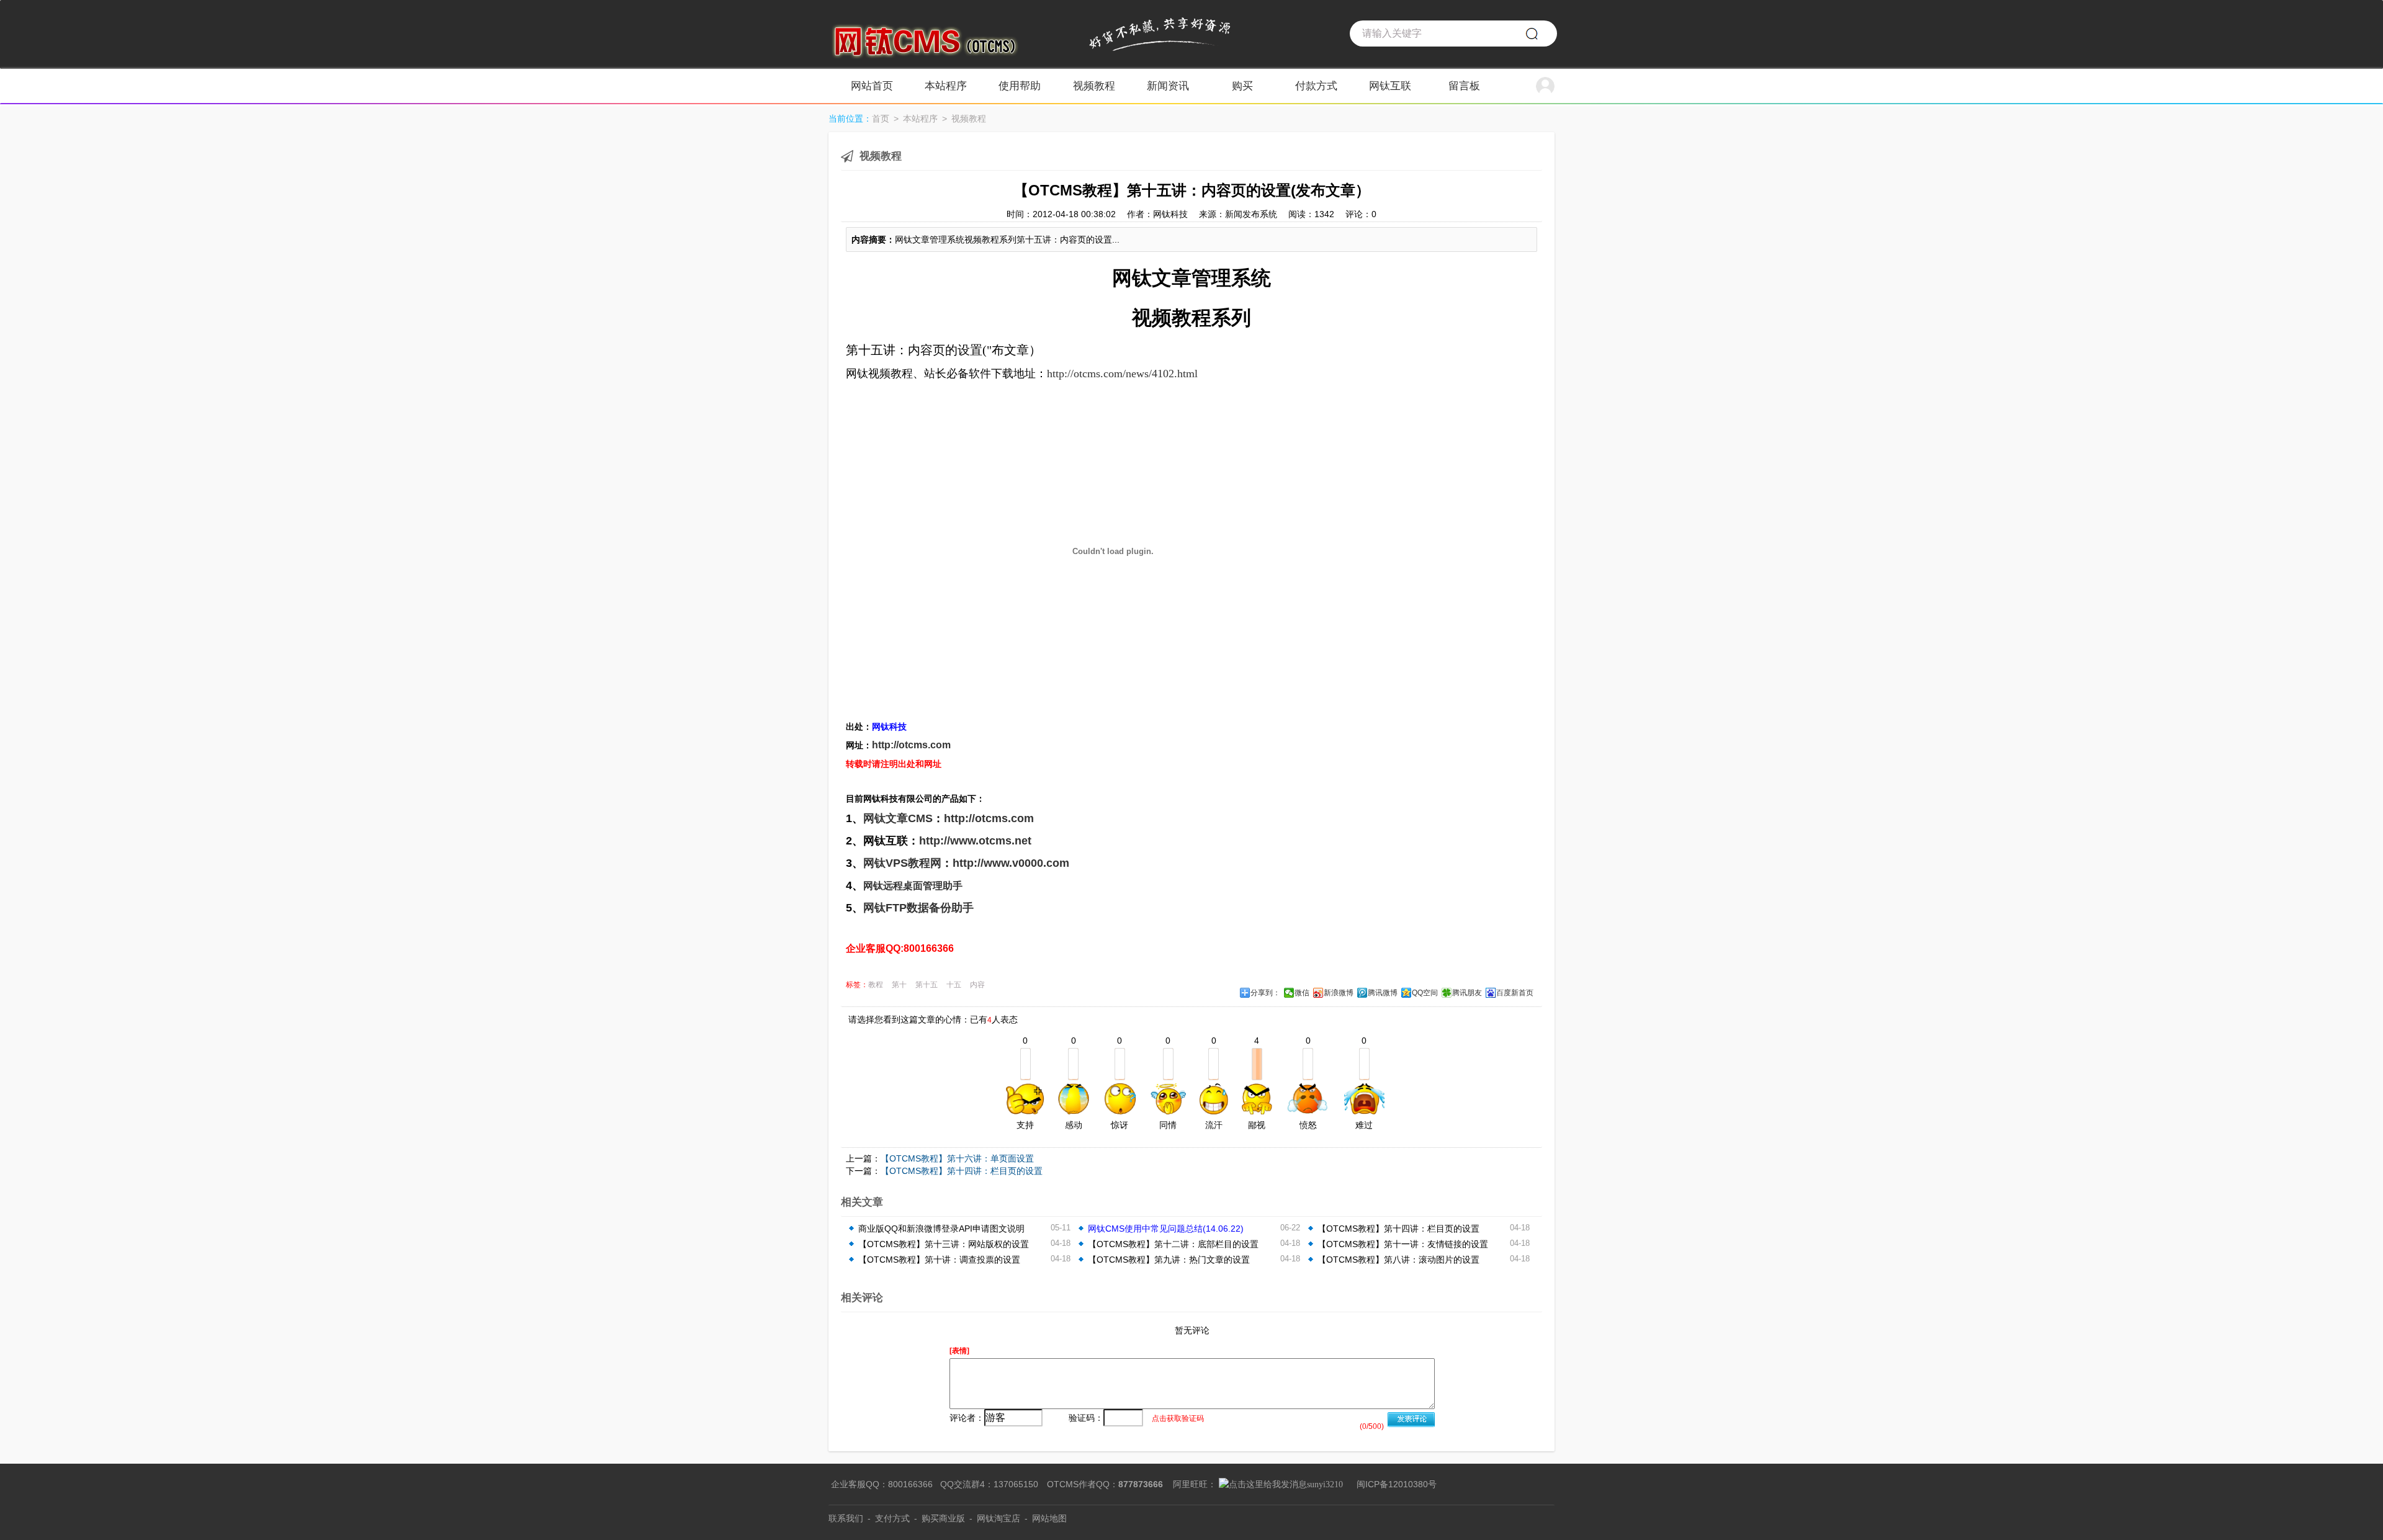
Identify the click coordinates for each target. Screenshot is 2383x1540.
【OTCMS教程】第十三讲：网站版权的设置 (944, 1244)
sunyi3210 (1325, 1484)
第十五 (927, 985)
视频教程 (969, 119)
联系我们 (846, 1518)
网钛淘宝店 (999, 1518)
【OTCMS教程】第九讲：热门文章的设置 (1169, 1260)
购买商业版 (943, 1518)
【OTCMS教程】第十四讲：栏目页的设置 (962, 1171)
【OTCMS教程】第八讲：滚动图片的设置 (1398, 1260)
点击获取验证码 (1178, 1418)
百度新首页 (1515, 993)
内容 (977, 985)
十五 (954, 985)
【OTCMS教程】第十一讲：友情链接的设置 (1403, 1244)
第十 (899, 985)
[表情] (959, 1351)
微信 (1302, 993)
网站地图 (1049, 1518)
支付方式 (892, 1518)
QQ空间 (1425, 993)
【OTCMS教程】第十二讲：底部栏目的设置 (1173, 1244)
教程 (876, 985)
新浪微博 (1339, 993)
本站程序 (920, 119)
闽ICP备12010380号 (1397, 1484)
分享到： (1265, 993)
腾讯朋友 (1467, 993)
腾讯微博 (1383, 993)
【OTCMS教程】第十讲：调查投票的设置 (939, 1260)
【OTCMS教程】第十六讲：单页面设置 (957, 1158)
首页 (881, 119)
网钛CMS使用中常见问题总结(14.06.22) (1166, 1229)
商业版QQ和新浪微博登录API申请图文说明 (941, 1229)
